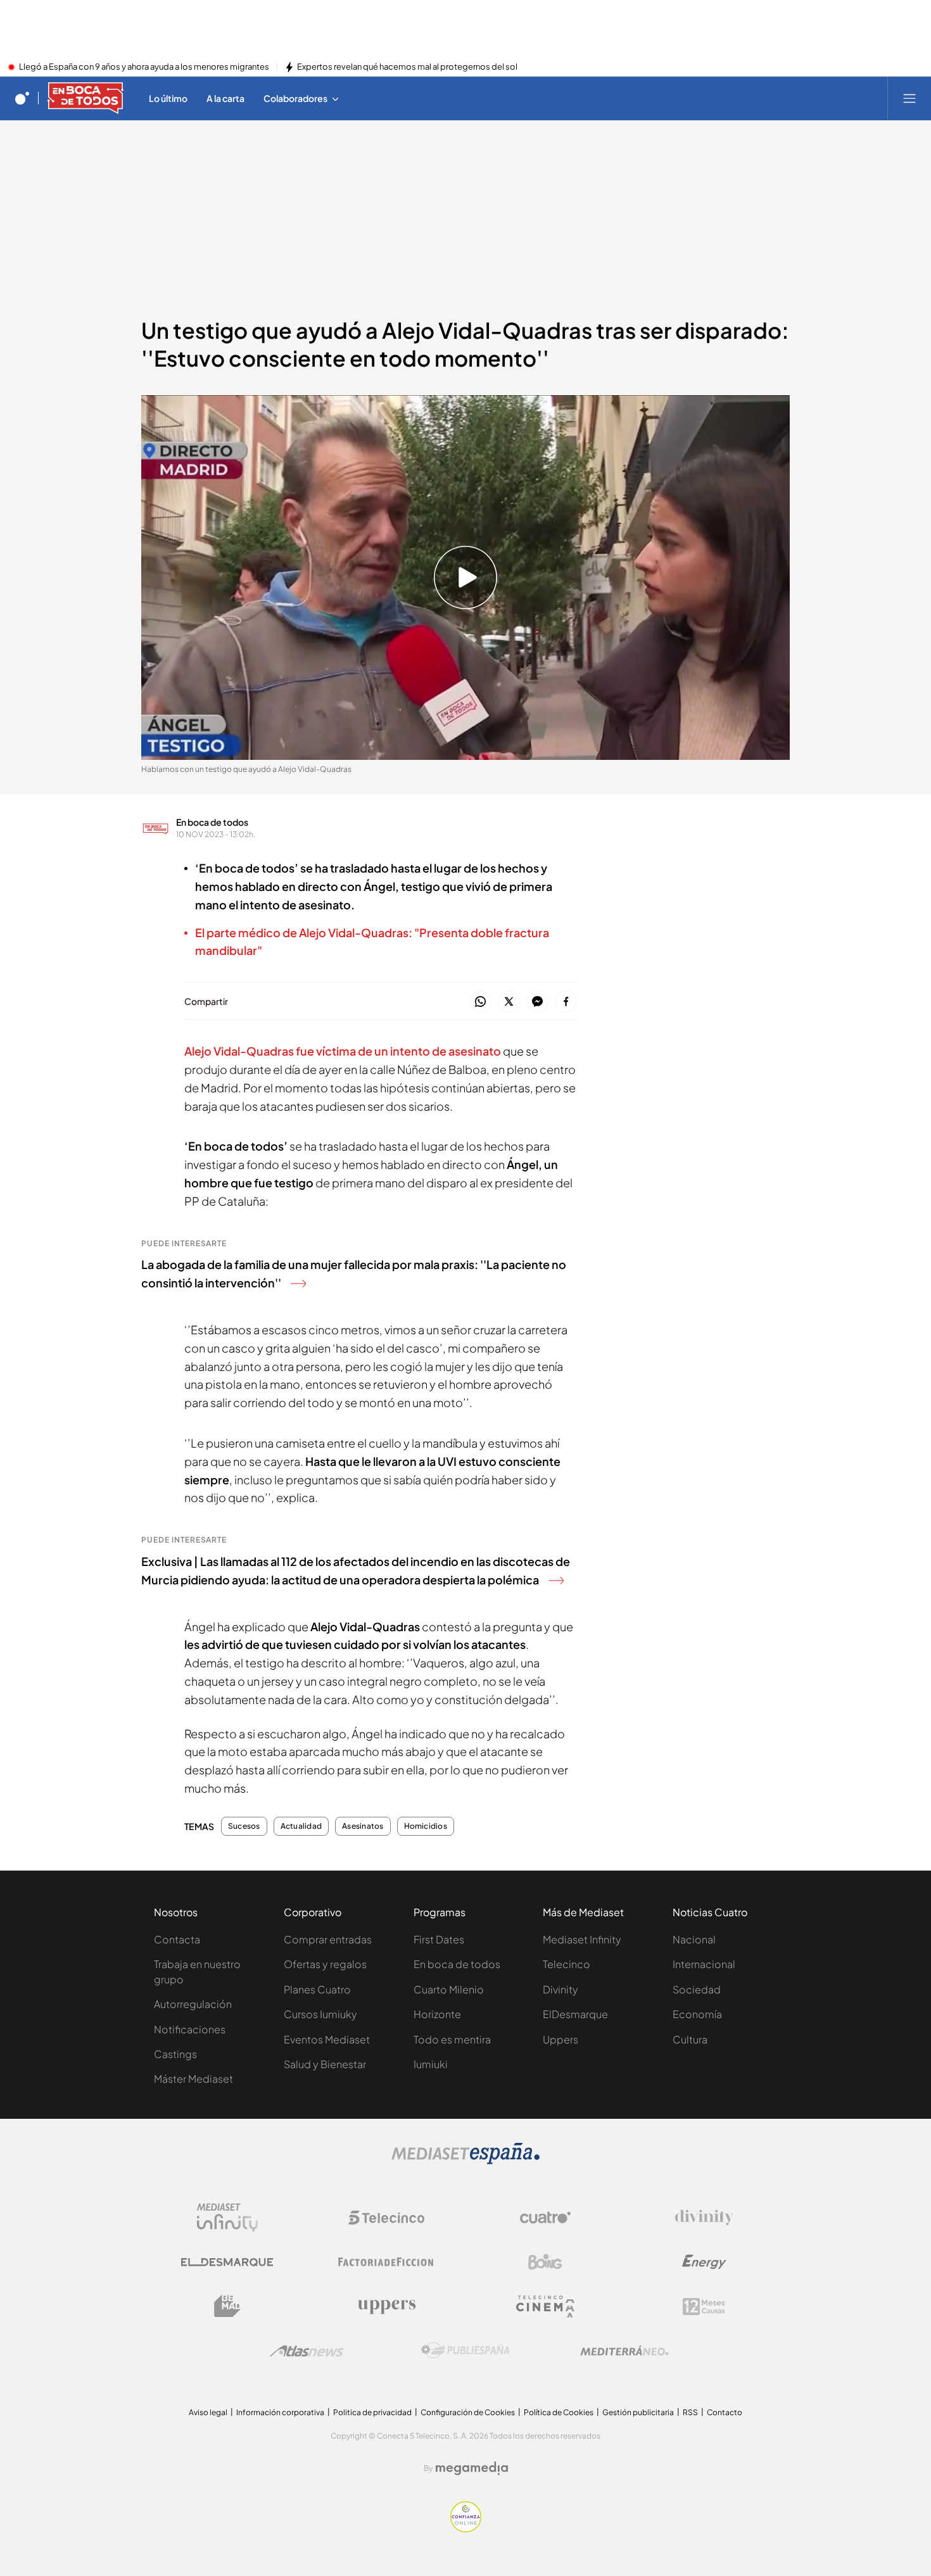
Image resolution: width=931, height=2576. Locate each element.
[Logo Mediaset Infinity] (227, 2218)
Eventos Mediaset (327, 2039)
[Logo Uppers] (386, 2306)
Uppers (560, 2039)
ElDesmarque (575, 2014)
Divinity (560, 1989)
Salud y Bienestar (325, 2064)
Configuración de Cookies (468, 2412)
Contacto (725, 2412)
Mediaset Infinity (582, 1939)
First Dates (439, 1939)
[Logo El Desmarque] (227, 2262)
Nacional (694, 1939)
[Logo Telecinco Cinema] (545, 2307)
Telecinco (567, 1964)
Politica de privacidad (372, 2412)
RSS (690, 2412)
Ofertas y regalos (325, 1964)
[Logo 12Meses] (704, 2307)
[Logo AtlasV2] (307, 2351)
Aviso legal (208, 2412)
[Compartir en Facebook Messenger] (537, 1002)
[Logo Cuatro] (545, 2218)
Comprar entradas (328, 1939)
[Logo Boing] (545, 2262)
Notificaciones (190, 2029)
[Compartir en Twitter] (509, 1002)
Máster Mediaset (193, 2079)
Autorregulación (193, 2004)
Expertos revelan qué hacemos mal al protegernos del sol (407, 67)
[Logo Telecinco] (386, 2218)
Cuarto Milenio (449, 1989)
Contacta (177, 1939)
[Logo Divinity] (704, 2218)
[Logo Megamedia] (472, 2468)
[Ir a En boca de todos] (85, 98)
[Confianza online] (466, 2529)
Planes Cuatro (317, 1989)
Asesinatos (363, 1826)
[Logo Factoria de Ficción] (386, 2262)
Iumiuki (431, 2064)
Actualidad (301, 1826)
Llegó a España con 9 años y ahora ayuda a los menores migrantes (144, 67)
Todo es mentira (452, 2039)
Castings (175, 2054)
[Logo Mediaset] (465, 2161)
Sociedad (697, 1989)
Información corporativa (280, 2412)
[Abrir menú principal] (909, 98)
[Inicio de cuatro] (22, 98)
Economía (697, 2014)
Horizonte (437, 2014)
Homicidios (426, 1826)
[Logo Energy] (704, 2262)
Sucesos (244, 1826)
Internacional (704, 1964)
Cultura (690, 2039)
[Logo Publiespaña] (465, 2351)
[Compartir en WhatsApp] (480, 1002)
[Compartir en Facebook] (566, 1002)
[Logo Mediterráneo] (624, 2351)
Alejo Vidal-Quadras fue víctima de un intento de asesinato (344, 1051)
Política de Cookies (559, 2412)
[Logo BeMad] (227, 2306)
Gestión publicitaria (638, 2412)
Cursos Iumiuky (320, 2014)
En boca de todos (212, 822)
